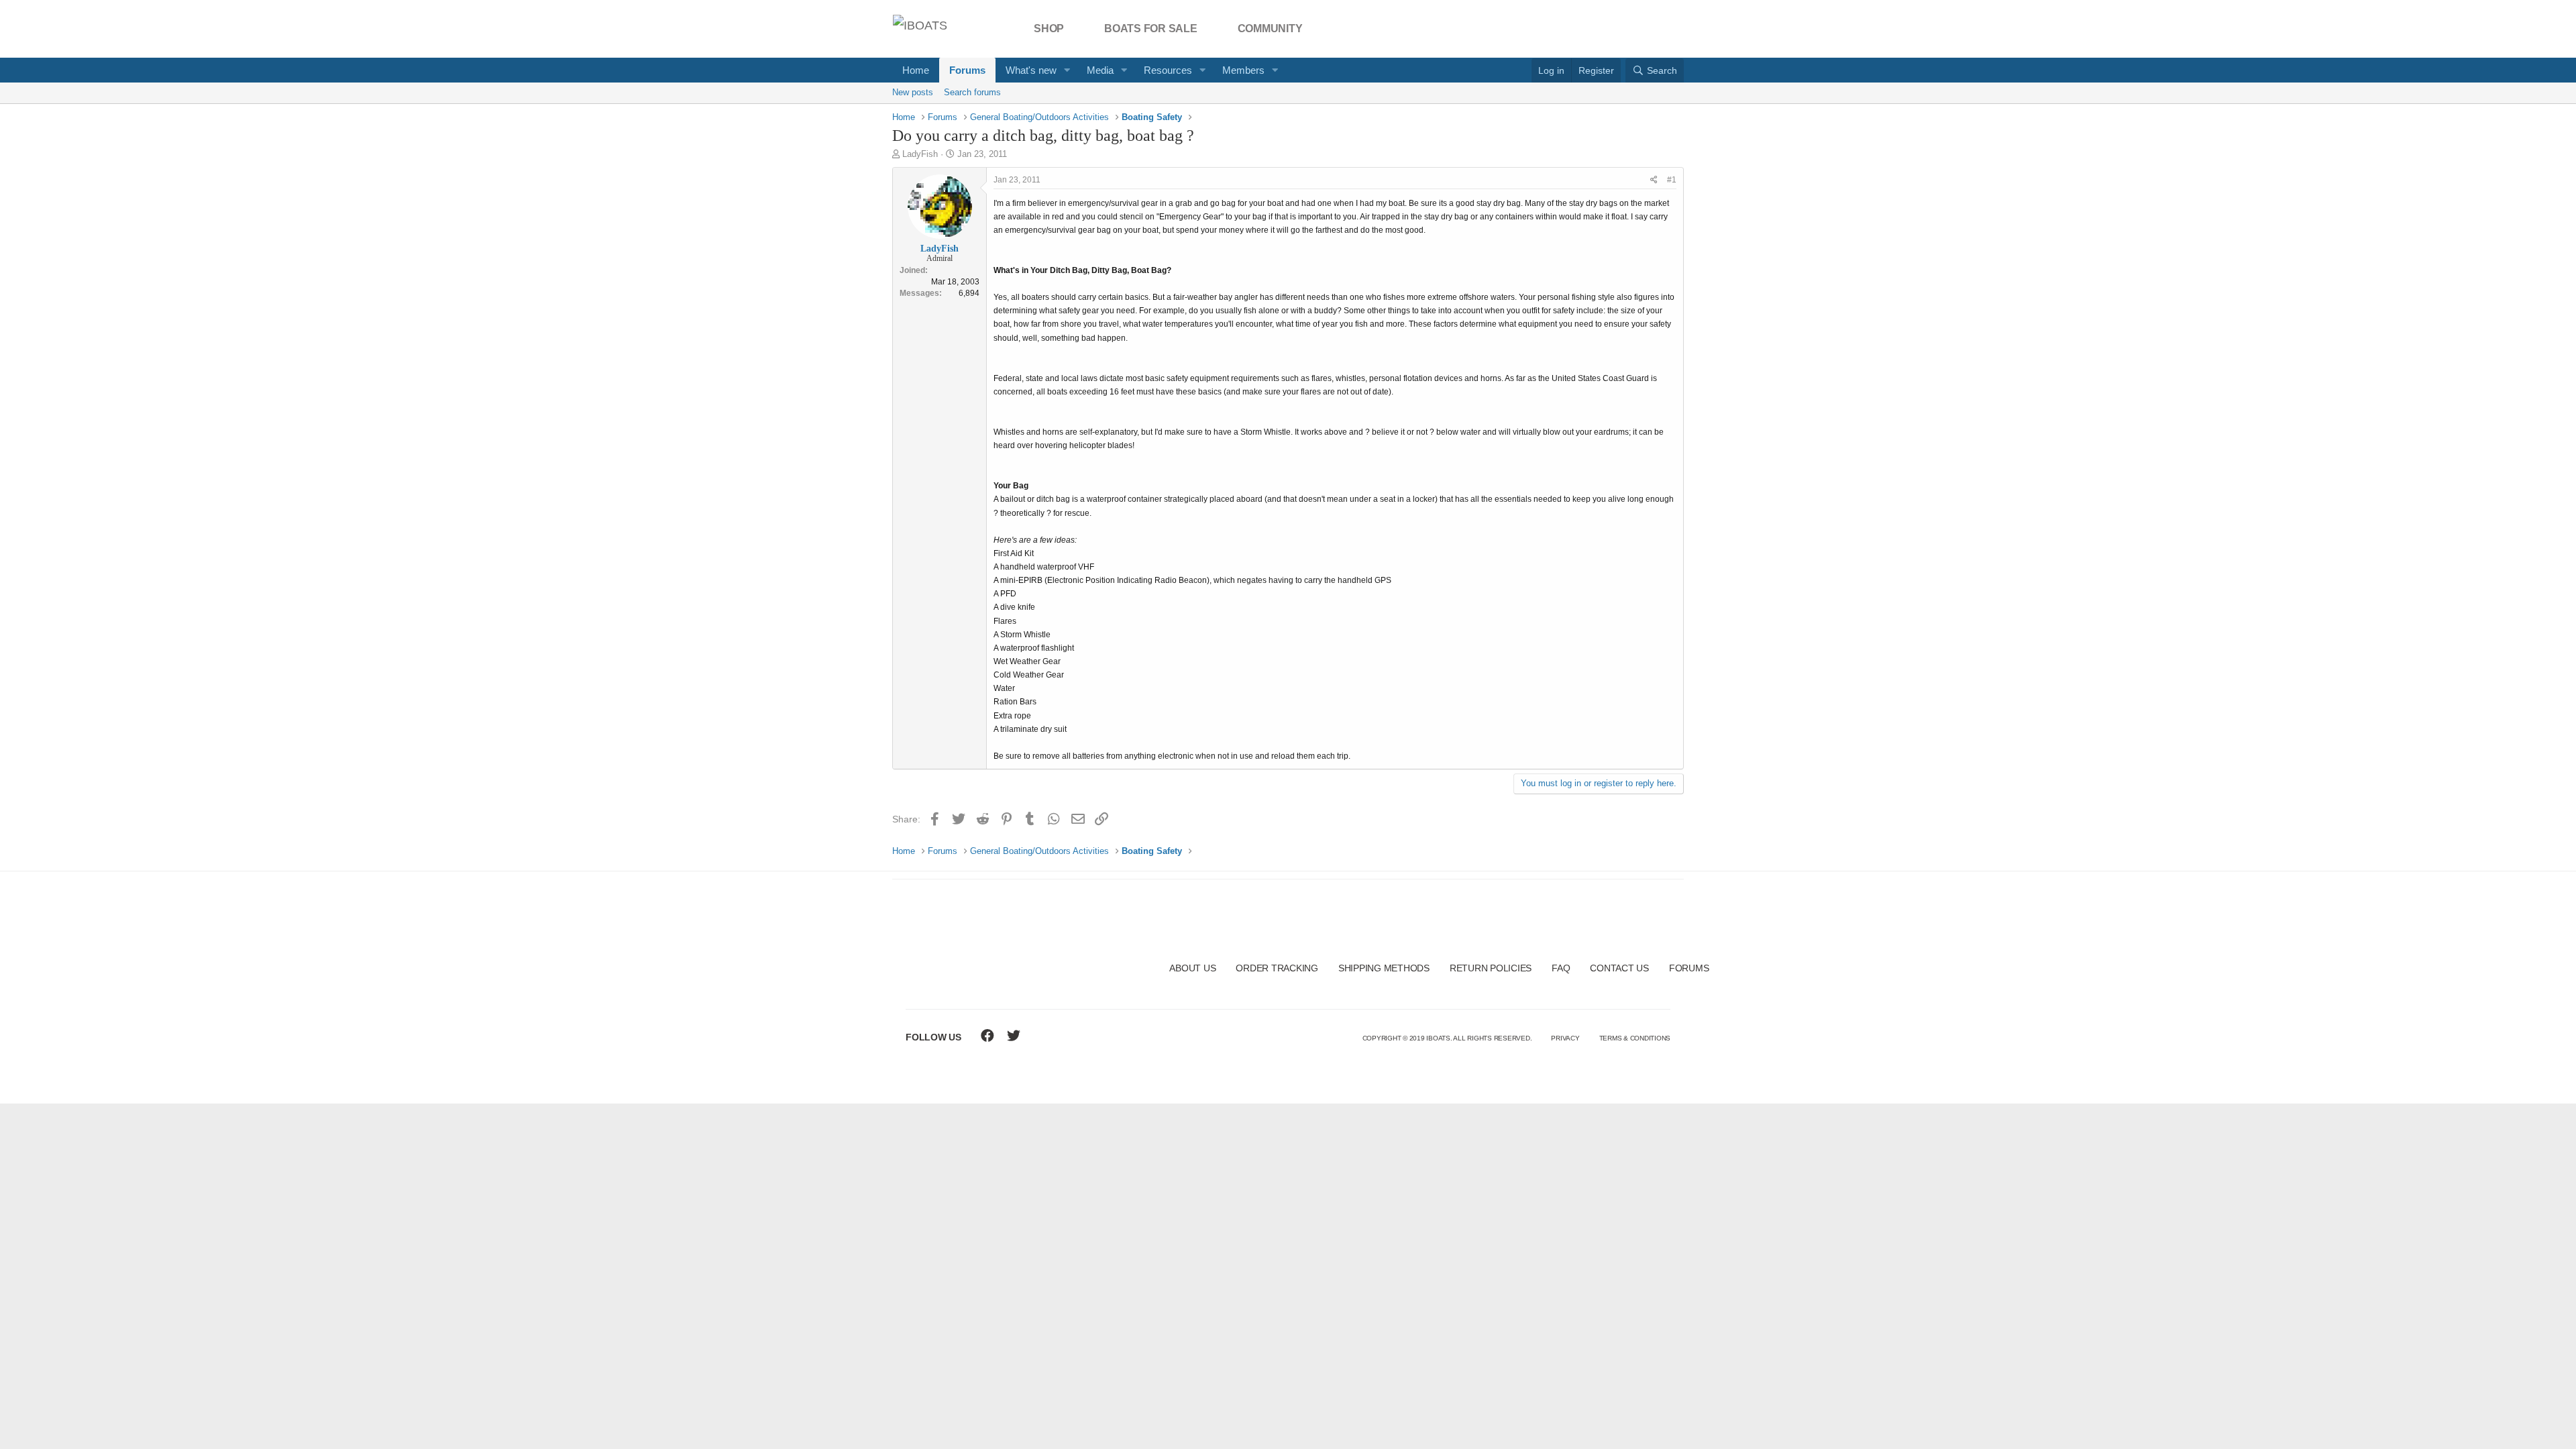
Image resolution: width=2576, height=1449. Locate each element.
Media (1100, 70)
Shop (1049, 29)
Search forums (972, 92)
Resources (1168, 70)
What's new (1031, 70)
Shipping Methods (1384, 968)
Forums (967, 70)
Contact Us (1619, 968)
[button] (1067, 70)
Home (916, 70)
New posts (913, 92)
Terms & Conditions (1635, 1038)
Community (1270, 29)
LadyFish (920, 154)
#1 (1672, 180)
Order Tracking (1277, 968)
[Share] (1654, 180)
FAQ (1561, 968)
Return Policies (1491, 968)
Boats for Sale (1151, 29)
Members (1243, 70)
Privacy (1565, 1038)
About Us (1192, 968)
